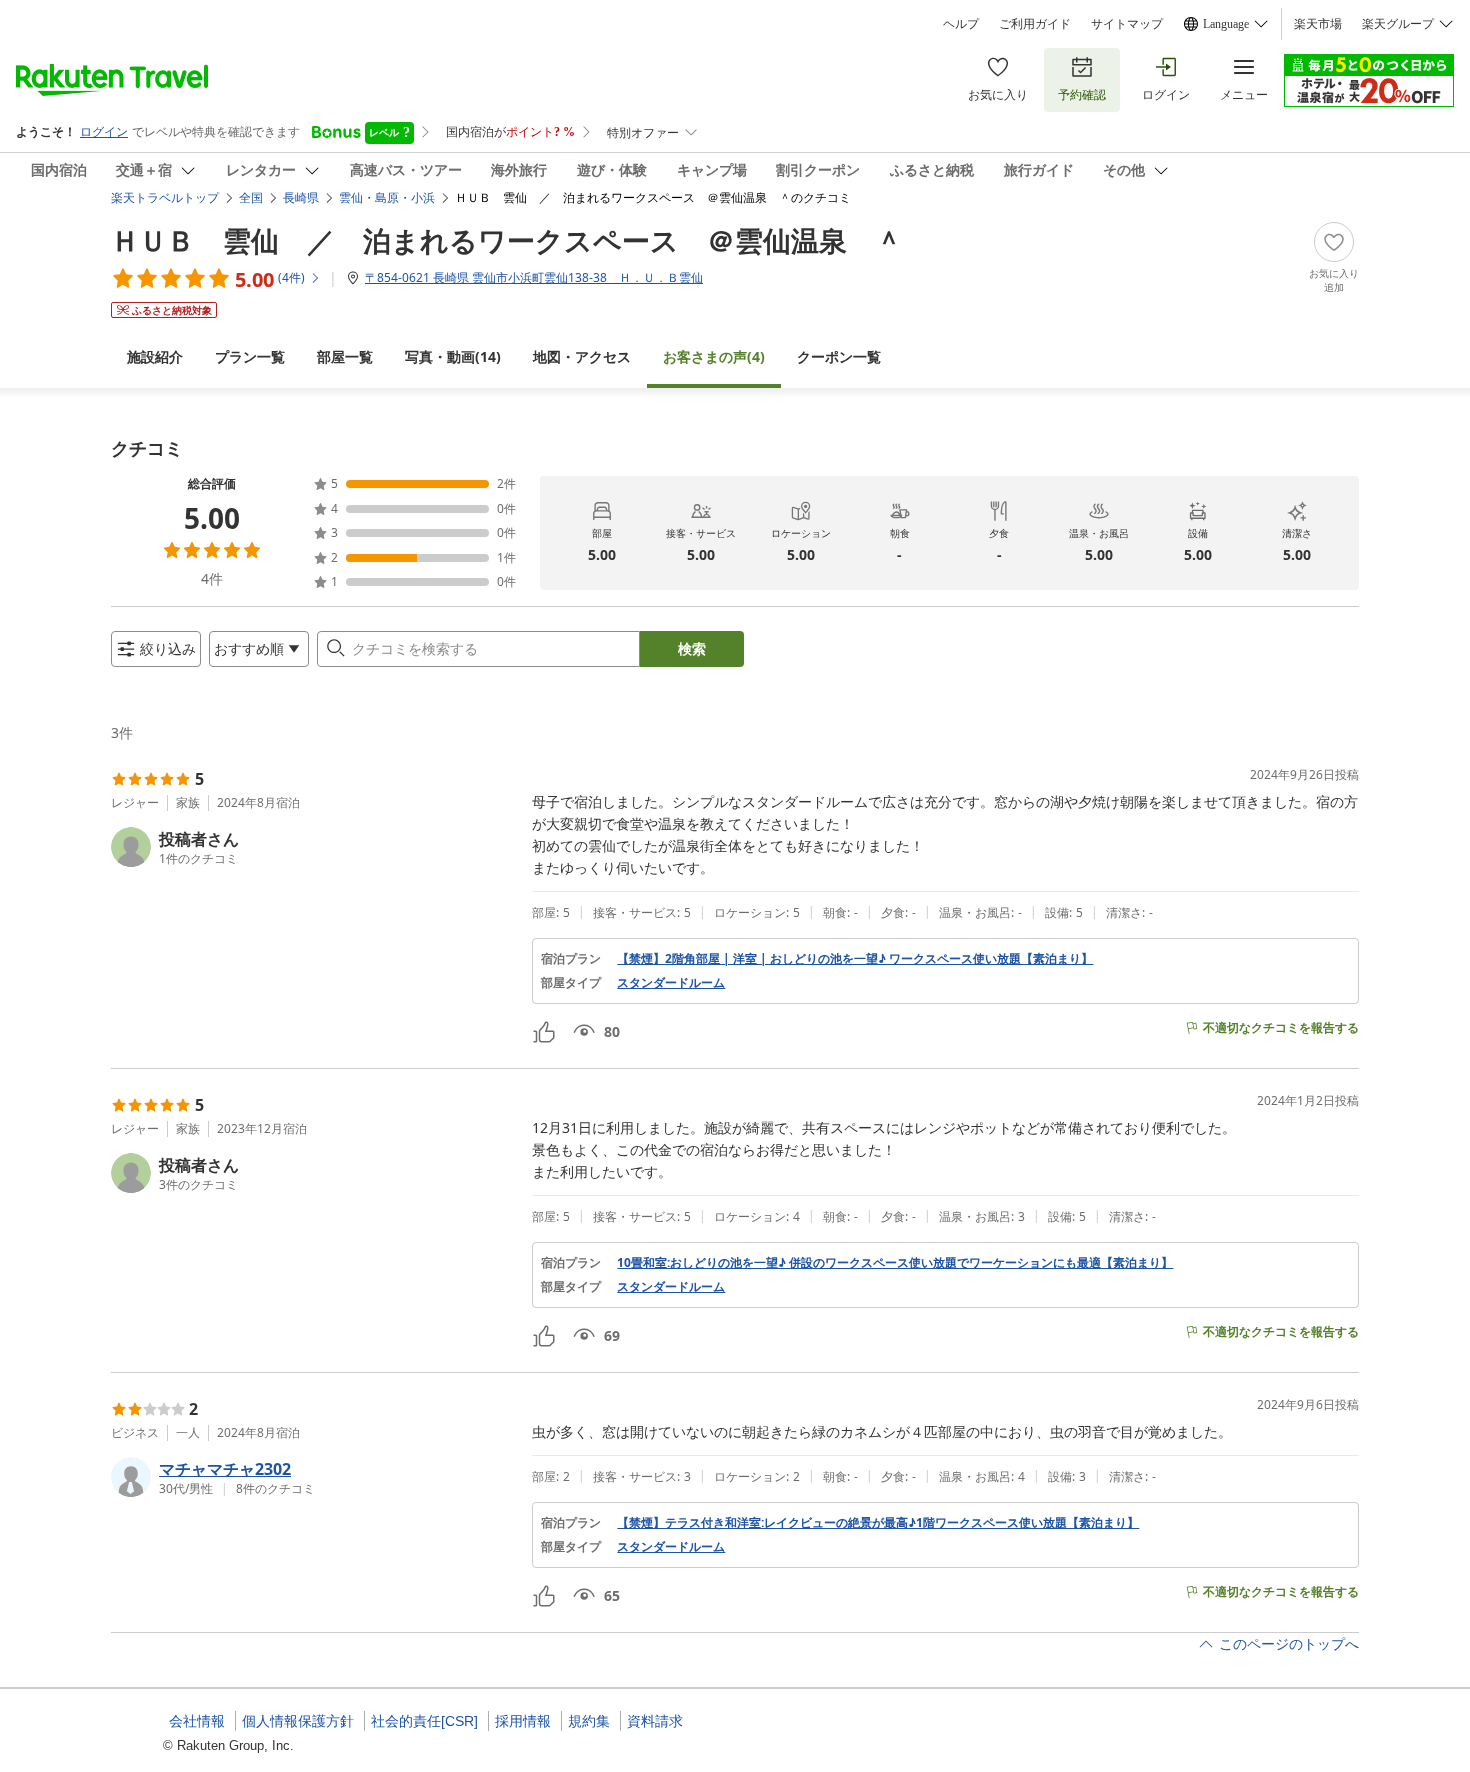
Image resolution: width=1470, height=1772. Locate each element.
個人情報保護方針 (298, 1721)
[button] (313, 847)
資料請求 (655, 1721)
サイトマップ (1127, 24)
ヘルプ (961, 24)
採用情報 (523, 1721)
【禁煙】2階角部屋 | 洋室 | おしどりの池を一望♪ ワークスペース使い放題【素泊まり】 (855, 959)
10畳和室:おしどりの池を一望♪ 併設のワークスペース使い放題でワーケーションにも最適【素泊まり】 (895, 1263)
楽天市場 (1318, 24)
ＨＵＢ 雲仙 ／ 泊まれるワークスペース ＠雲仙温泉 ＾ (507, 240)
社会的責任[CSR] (424, 1721)
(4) (714, 356)
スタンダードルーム (671, 983)
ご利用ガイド (1035, 24)
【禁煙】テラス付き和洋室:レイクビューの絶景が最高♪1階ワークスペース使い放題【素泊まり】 (878, 1523)
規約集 (589, 1721)
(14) (453, 356)
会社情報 (197, 1721)
